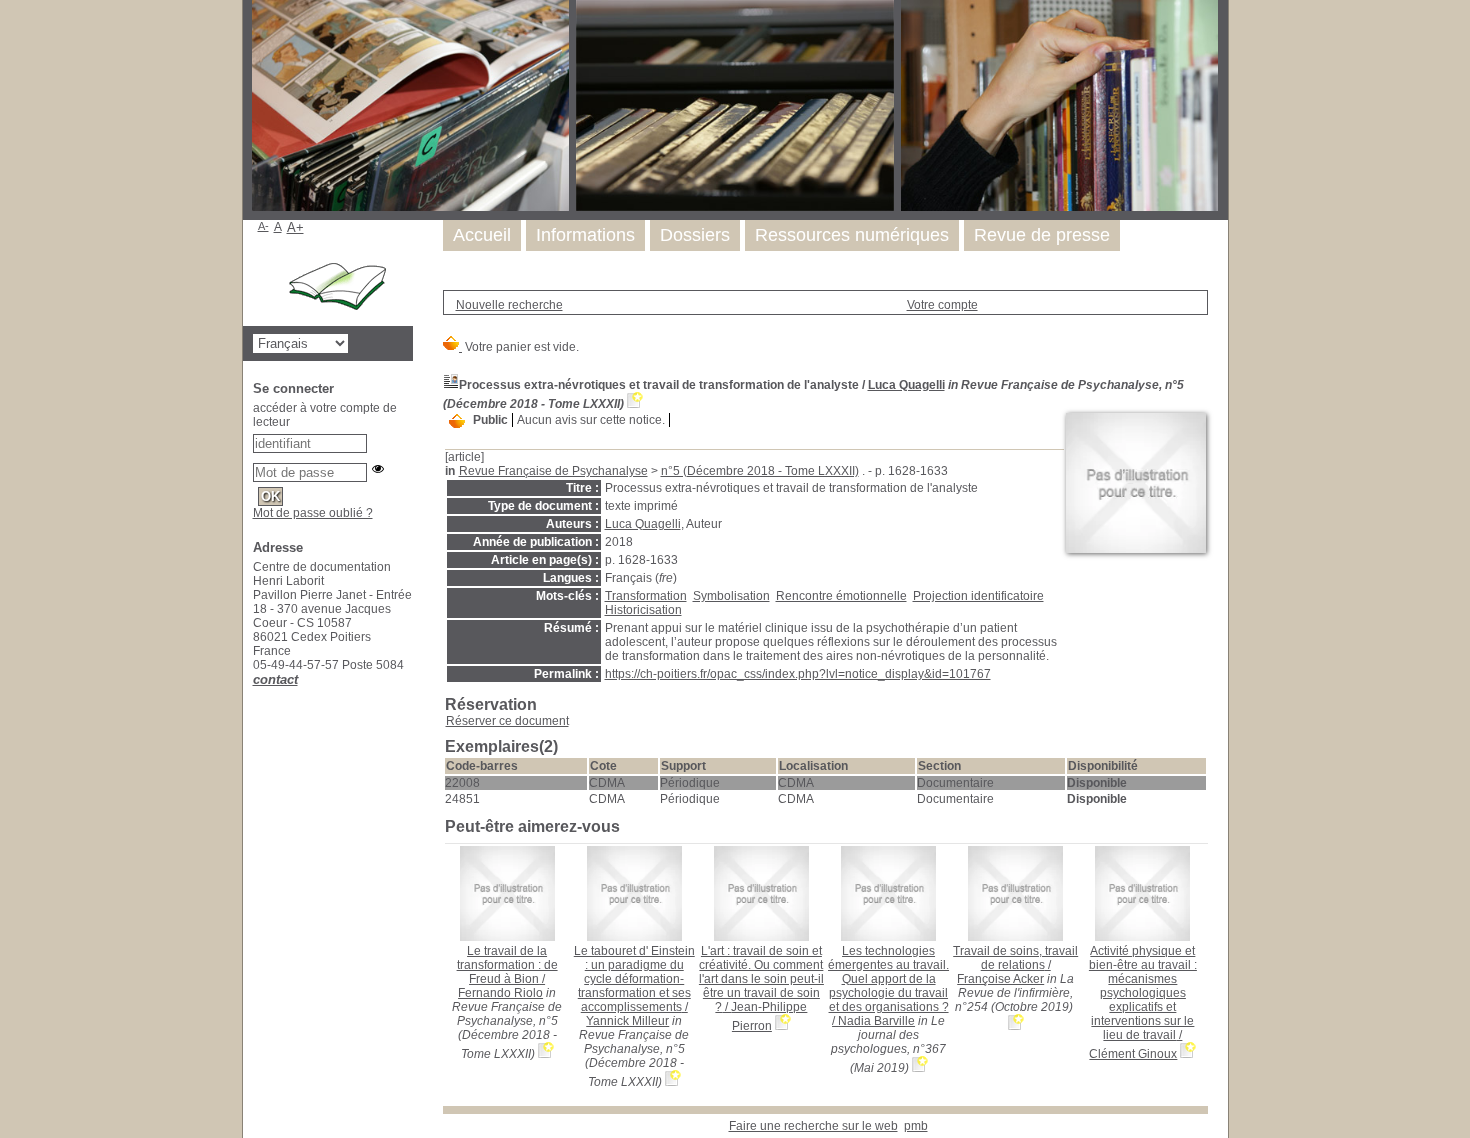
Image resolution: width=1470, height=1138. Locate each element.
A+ (295, 227)
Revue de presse (1042, 235)
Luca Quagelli (906, 385)
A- (263, 226)
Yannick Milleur (627, 1021)
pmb (916, 1126)
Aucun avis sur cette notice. (591, 420)
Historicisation (643, 610)
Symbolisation (731, 596)
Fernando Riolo (500, 993)
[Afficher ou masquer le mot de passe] (378, 469)
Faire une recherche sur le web (813, 1126)
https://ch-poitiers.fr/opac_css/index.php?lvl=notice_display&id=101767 (798, 674)
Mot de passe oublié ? (313, 513)
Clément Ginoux (1133, 1054)
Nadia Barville (876, 1021)
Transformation (646, 596)
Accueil (482, 235)
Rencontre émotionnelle (841, 596)
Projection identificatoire (978, 596)
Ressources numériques (852, 235)
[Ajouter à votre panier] (457, 422)
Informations (585, 235)
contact (275, 679)
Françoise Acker (1000, 979)
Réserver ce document (507, 721)
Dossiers (695, 235)
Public (490, 420)
